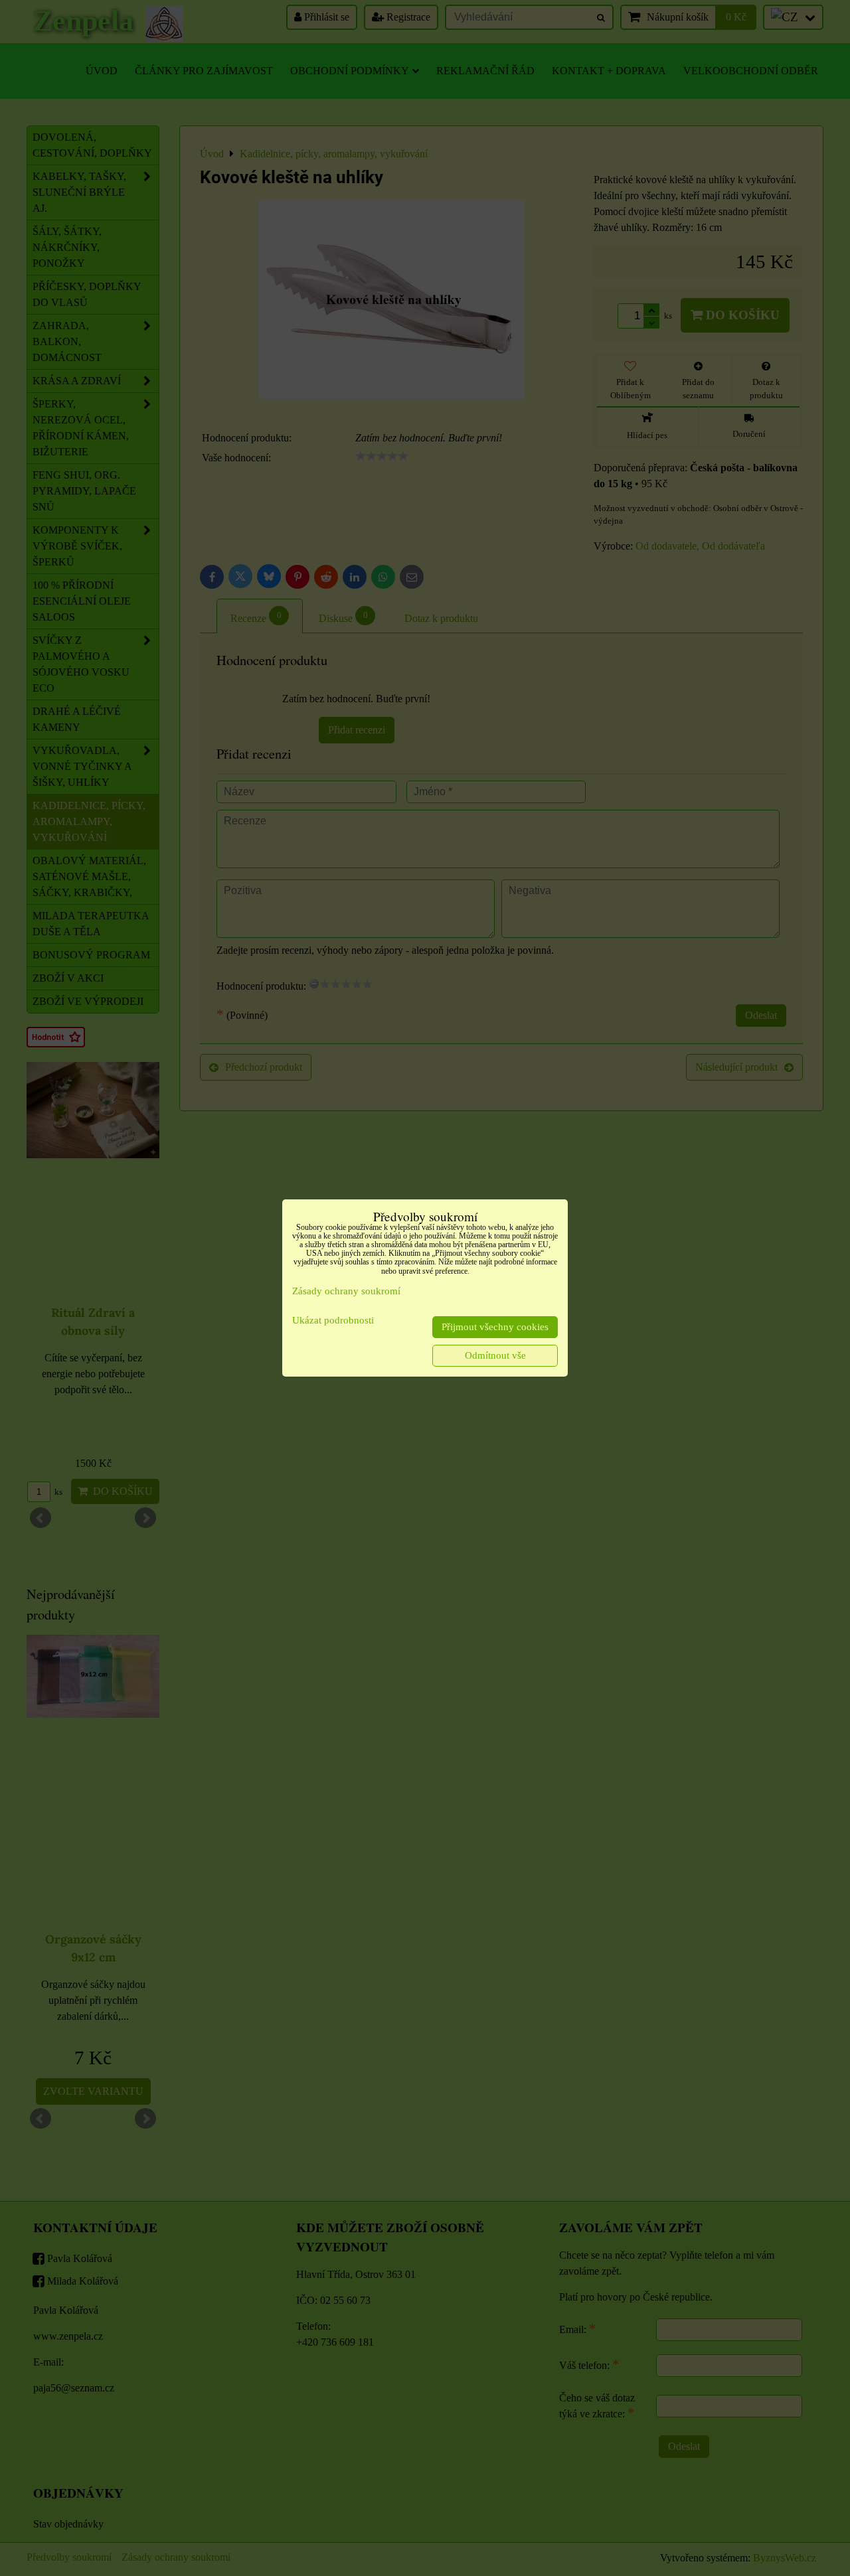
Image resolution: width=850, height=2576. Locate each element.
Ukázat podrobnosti (333, 1320)
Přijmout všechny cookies (495, 1327)
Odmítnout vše (495, 1355)
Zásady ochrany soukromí (346, 1291)
